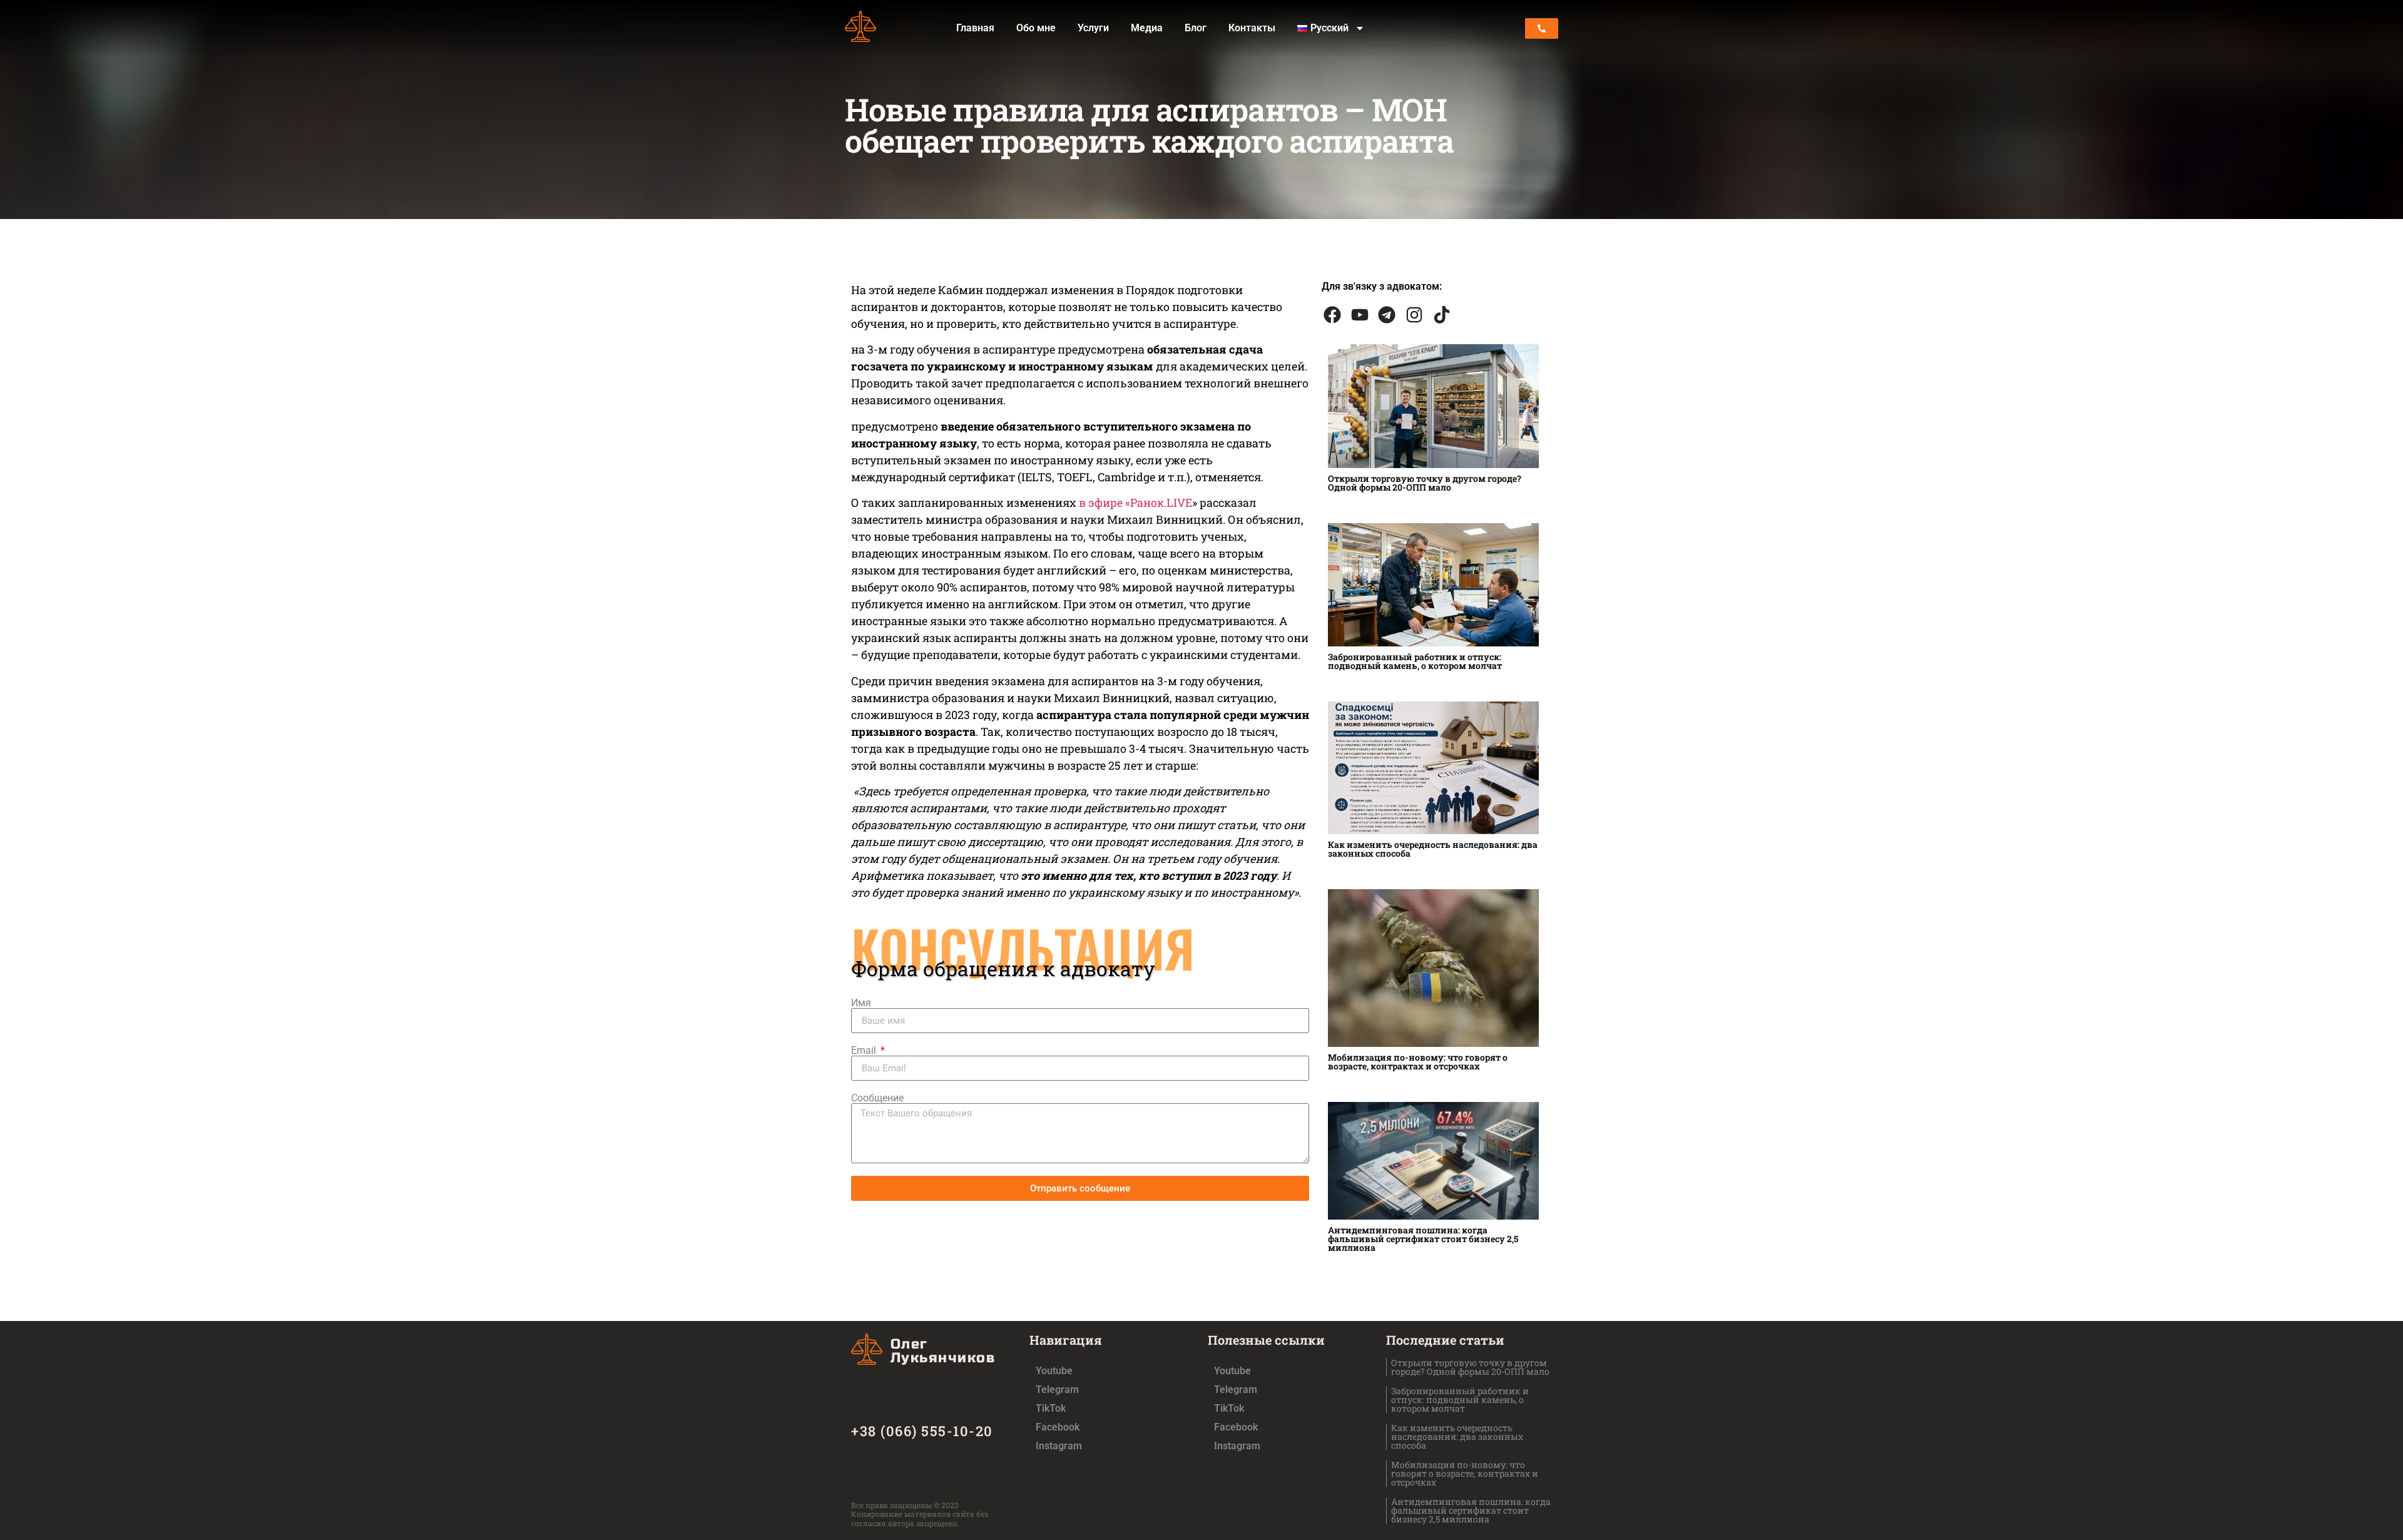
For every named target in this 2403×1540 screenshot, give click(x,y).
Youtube (1054, 1371)
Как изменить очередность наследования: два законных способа (1433, 849)
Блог (1196, 28)
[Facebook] (1332, 315)
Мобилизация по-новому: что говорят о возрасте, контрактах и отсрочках (1418, 1062)
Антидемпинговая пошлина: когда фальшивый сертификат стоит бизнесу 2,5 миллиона (1423, 1239)
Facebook (1058, 1427)
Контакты (1252, 28)
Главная (975, 28)
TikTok (1051, 1408)
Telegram (1057, 1390)
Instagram (1059, 1446)
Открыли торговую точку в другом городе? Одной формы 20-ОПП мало (1425, 483)
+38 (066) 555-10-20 (922, 1431)
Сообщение (877, 1098)
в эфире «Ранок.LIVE (1135, 502)
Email (865, 1051)
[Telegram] (1387, 315)
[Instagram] (1414, 315)
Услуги (1093, 28)
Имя (861, 1003)
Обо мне (1036, 28)
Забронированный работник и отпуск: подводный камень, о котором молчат (1415, 661)
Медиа (1147, 28)
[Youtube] (1360, 315)
